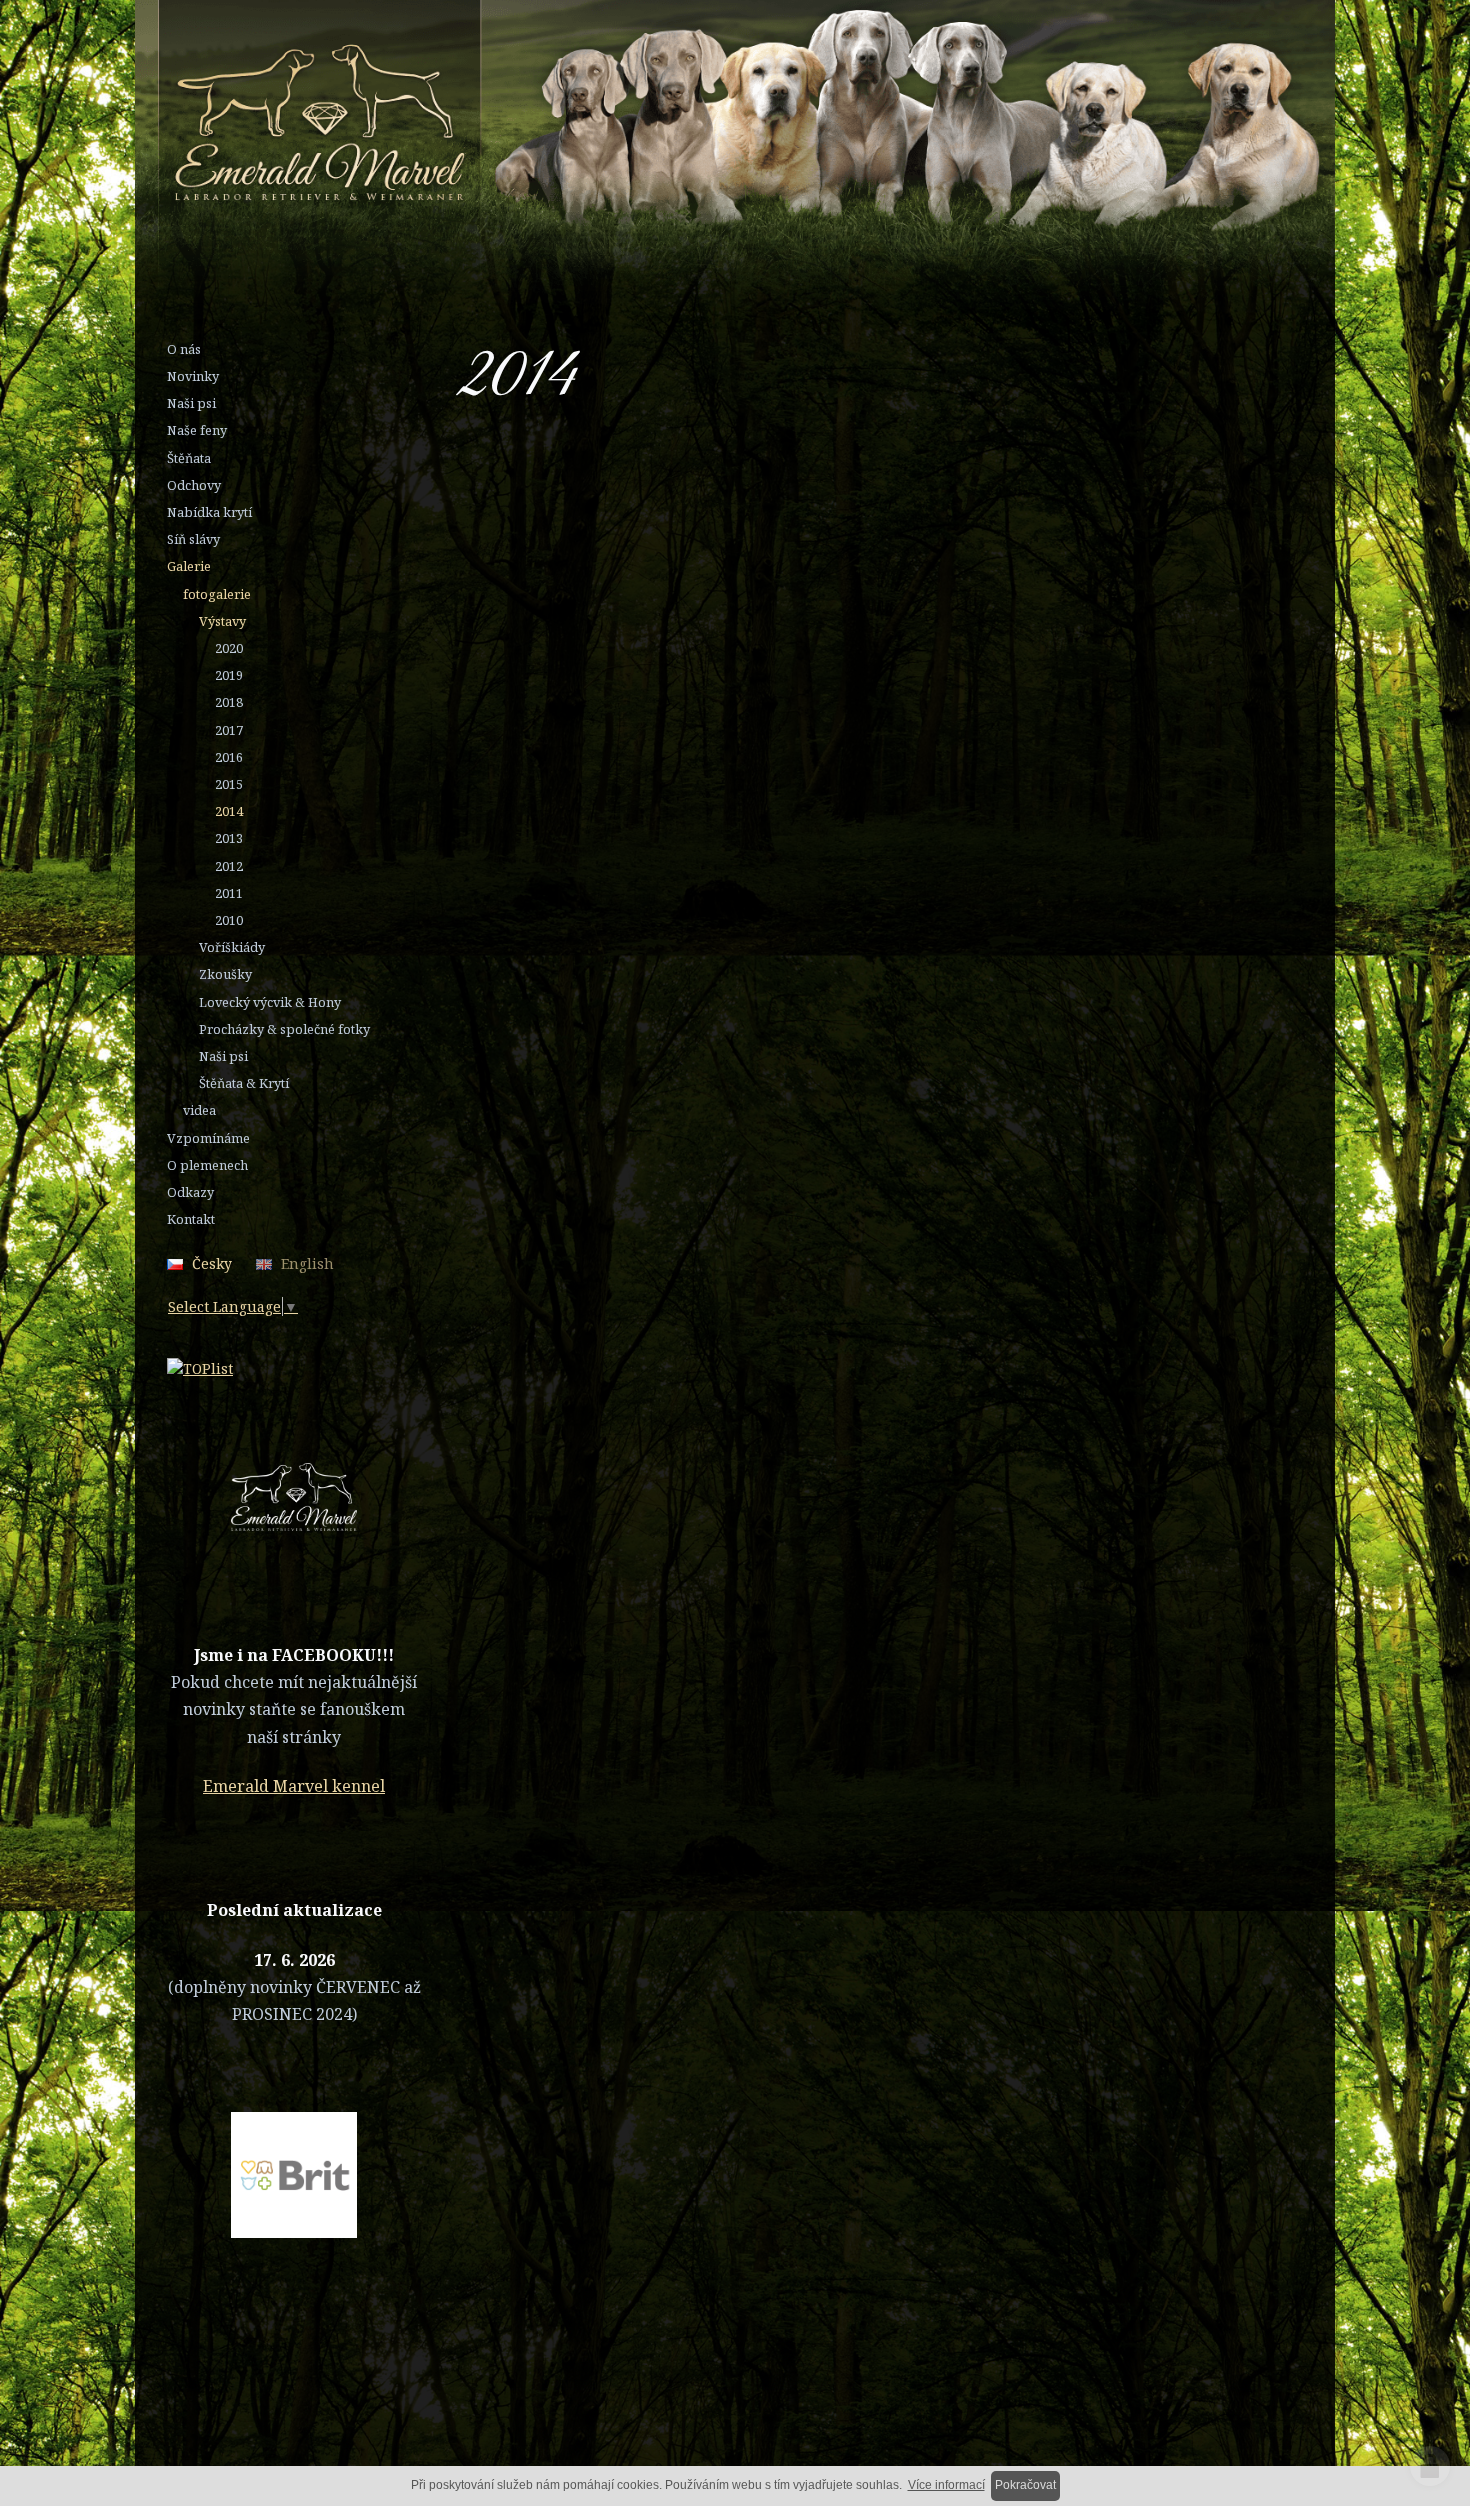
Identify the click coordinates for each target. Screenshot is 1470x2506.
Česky (212, 1263)
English (307, 1263)
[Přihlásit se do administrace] (1430, 2466)
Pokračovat (1025, 2485)
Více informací (946, 2485)
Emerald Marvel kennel (294, 1786)
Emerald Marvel (668, 124)
